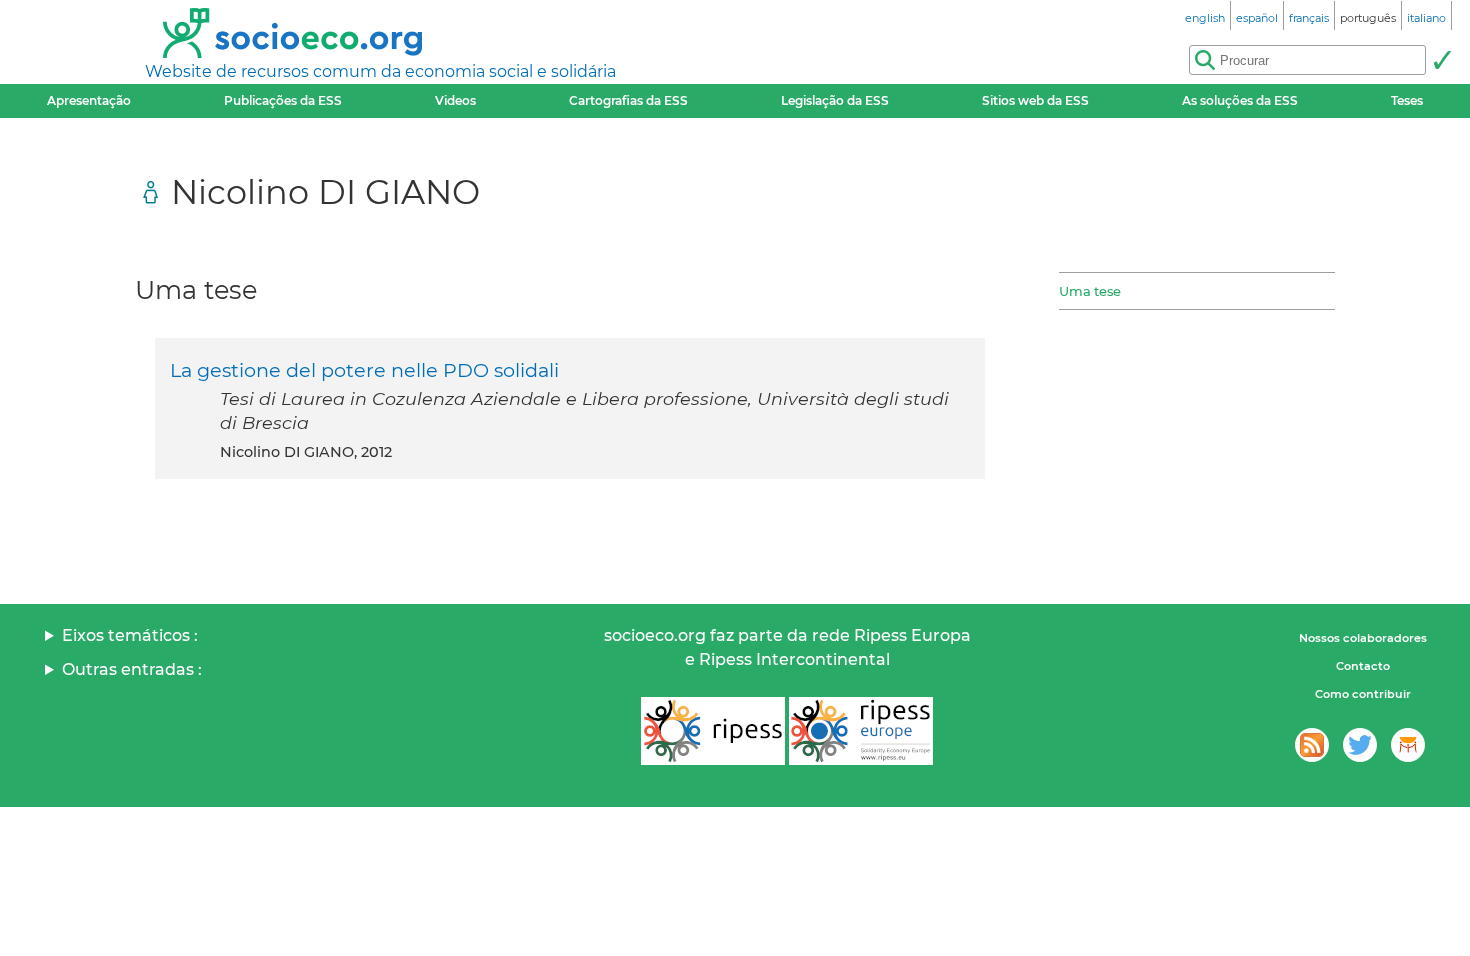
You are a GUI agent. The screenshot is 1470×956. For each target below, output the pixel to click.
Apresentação (89, 100)
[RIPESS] (713, 731)
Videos (455, 100)
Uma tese (1090, 291)
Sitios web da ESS (1035, 100)
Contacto (1363, 666)
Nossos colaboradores (1363, 638)
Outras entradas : (132, 669)
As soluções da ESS (1240, 100)
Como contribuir (1363, 694)
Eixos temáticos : (130, 635)
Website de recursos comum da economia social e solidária (380, 71)
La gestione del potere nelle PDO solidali (364, 370)
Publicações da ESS (283, 100)
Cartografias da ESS (628, 100)
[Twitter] (1360, 745)
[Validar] (1442, 60)
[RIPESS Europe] (861, 731)
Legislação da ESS (835, 100)
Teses (1407, 100)
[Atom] (1312, 745)
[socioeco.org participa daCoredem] (1408, 745)
